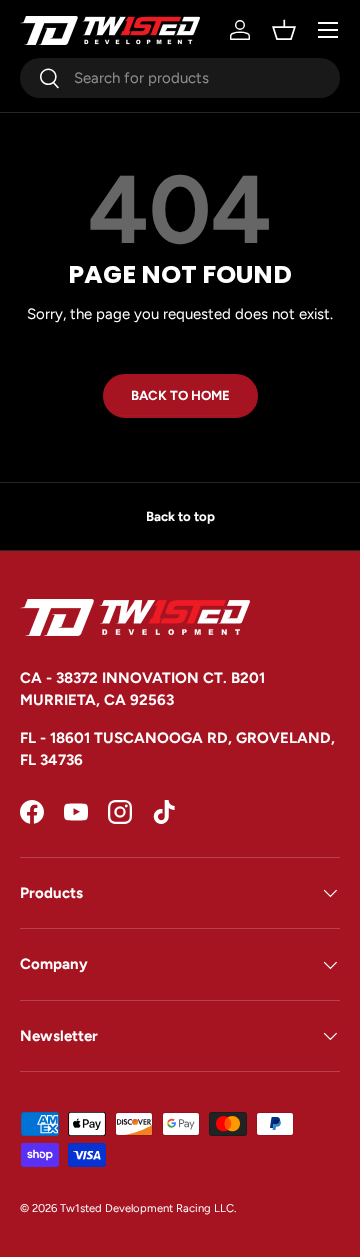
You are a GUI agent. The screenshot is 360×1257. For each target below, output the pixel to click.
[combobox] (180, 78)
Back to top (180, 516)
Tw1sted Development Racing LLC (147, 1208)
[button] (284, 30)
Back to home (180, 395)
